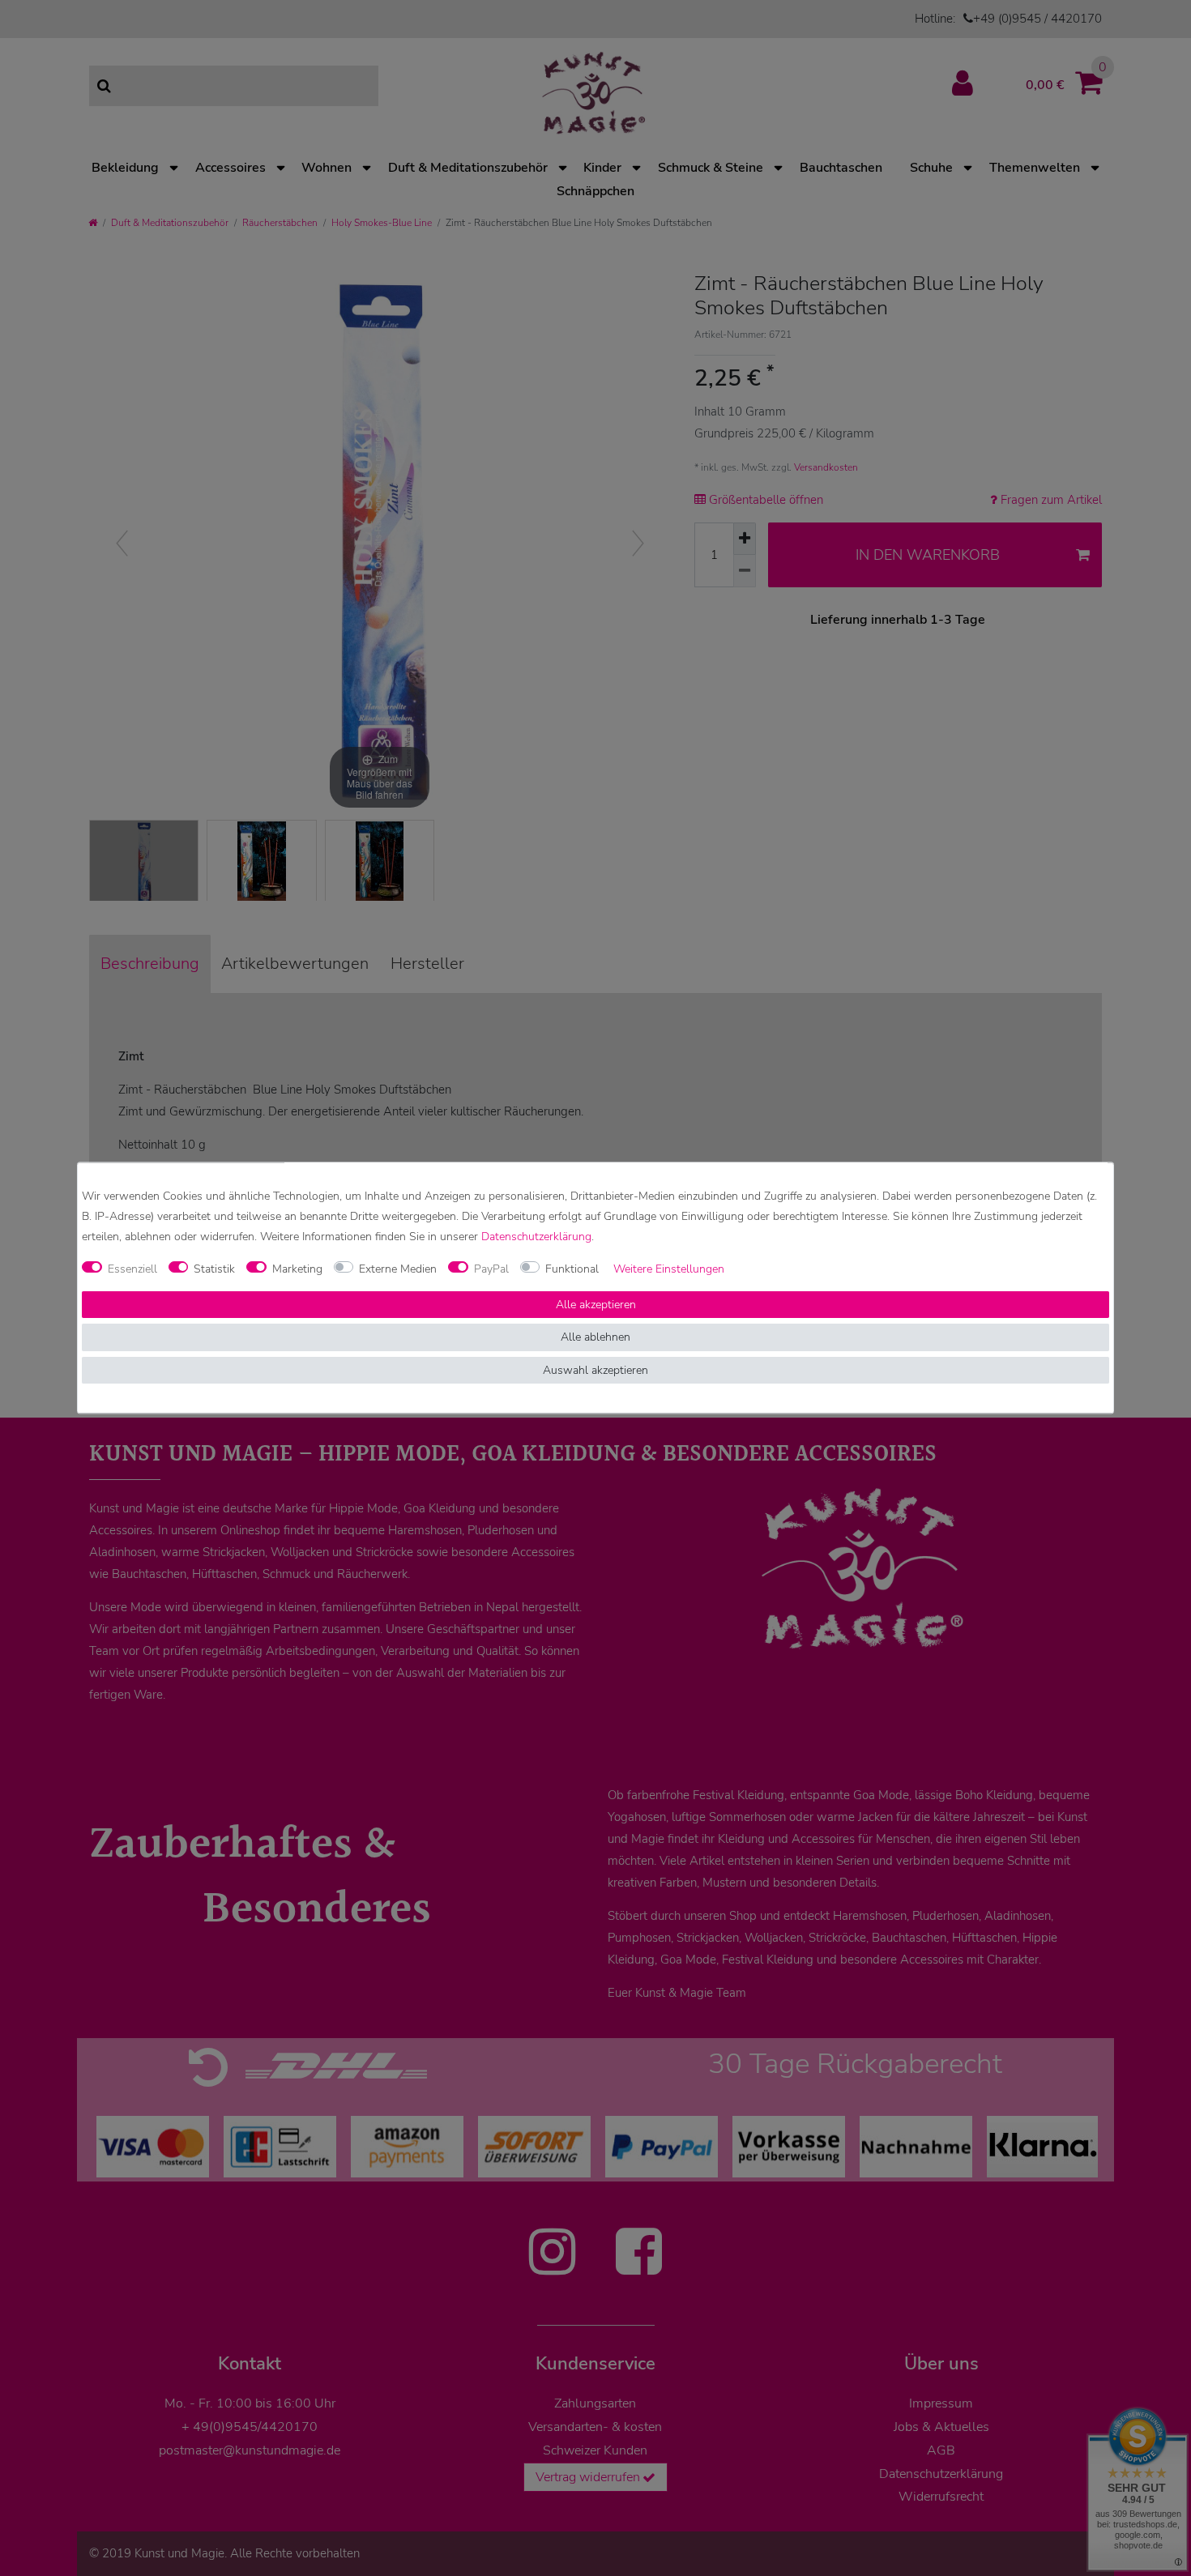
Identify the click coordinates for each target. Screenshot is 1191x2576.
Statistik (214, 1269)
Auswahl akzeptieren (595, 1370)
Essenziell (132, 1269)
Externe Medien (398, 1269)
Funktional (572, 1269)
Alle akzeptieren (596, 1305)
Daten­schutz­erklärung (536, 1237)
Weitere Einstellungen (669, 1269)
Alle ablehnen (595, 1338)
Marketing (297, 1269)
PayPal (491, 1269)
